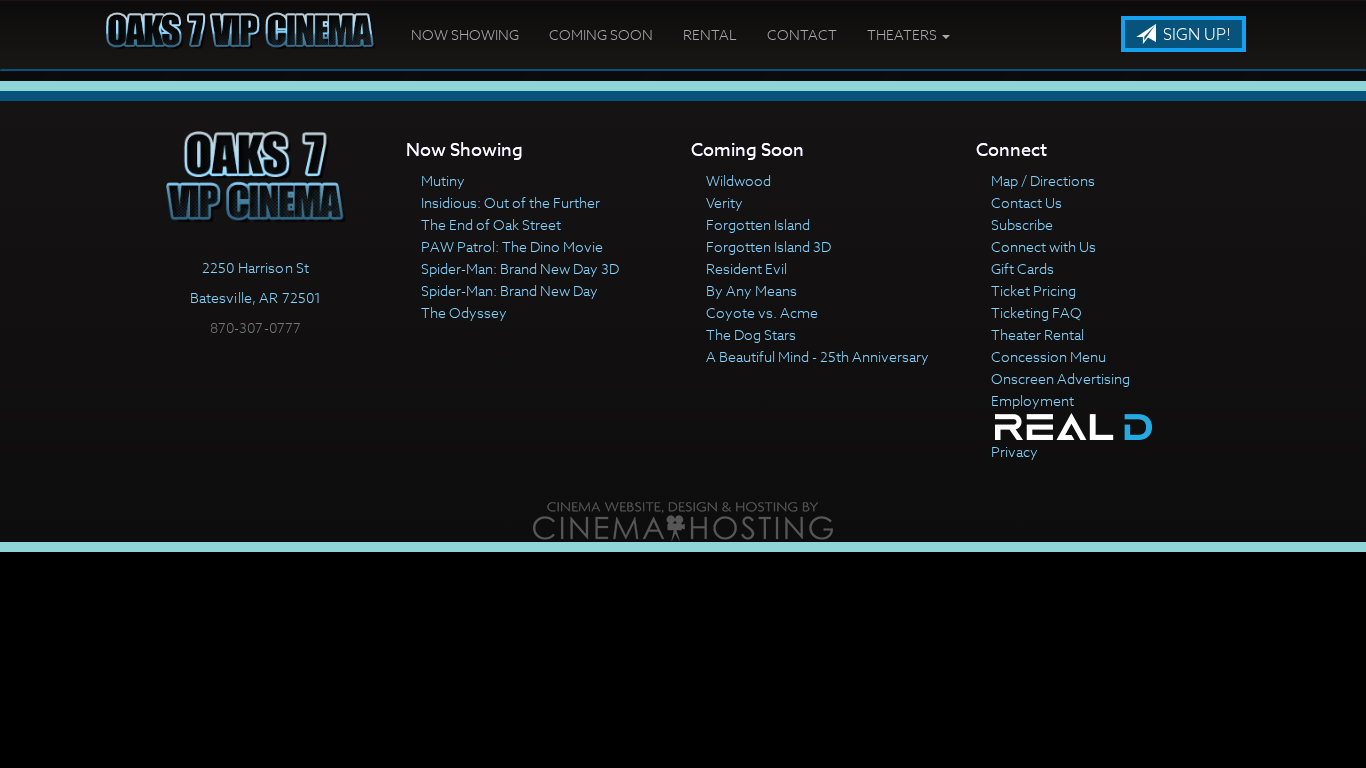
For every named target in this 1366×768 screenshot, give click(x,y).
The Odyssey (464, 312)
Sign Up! (1195, 35)
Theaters (903, 34)
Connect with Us (1043, 246)
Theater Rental (1037, 334)
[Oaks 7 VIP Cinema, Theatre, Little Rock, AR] (256, 369)
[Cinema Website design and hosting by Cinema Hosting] (683, 519)
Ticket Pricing (1033, 290)
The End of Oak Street (491, 224)
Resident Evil (746, 268)
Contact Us (1026, 202)
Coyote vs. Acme (762, 312)
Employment (1032, 400)
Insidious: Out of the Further (510, 202)
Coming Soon (601, 34)
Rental (710, 34)
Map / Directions (1043, 180)
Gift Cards (1022, 268)
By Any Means (751, 290)
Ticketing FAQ (1036, 312)
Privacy (1014, 451)
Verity (724, 202)
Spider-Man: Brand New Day (509, 290)
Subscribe (1022, 224)
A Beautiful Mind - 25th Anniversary (817, 356)
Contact (802, 34)
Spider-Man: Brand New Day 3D (520, 268)
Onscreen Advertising (1060, 378)
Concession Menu (1048, 356)
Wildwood (738, 180)
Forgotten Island (758, 224)
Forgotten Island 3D (768, 246)
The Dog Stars (751, 334)
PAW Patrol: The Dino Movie (512, 246)
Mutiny (443, 180)
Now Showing (465, 34)
